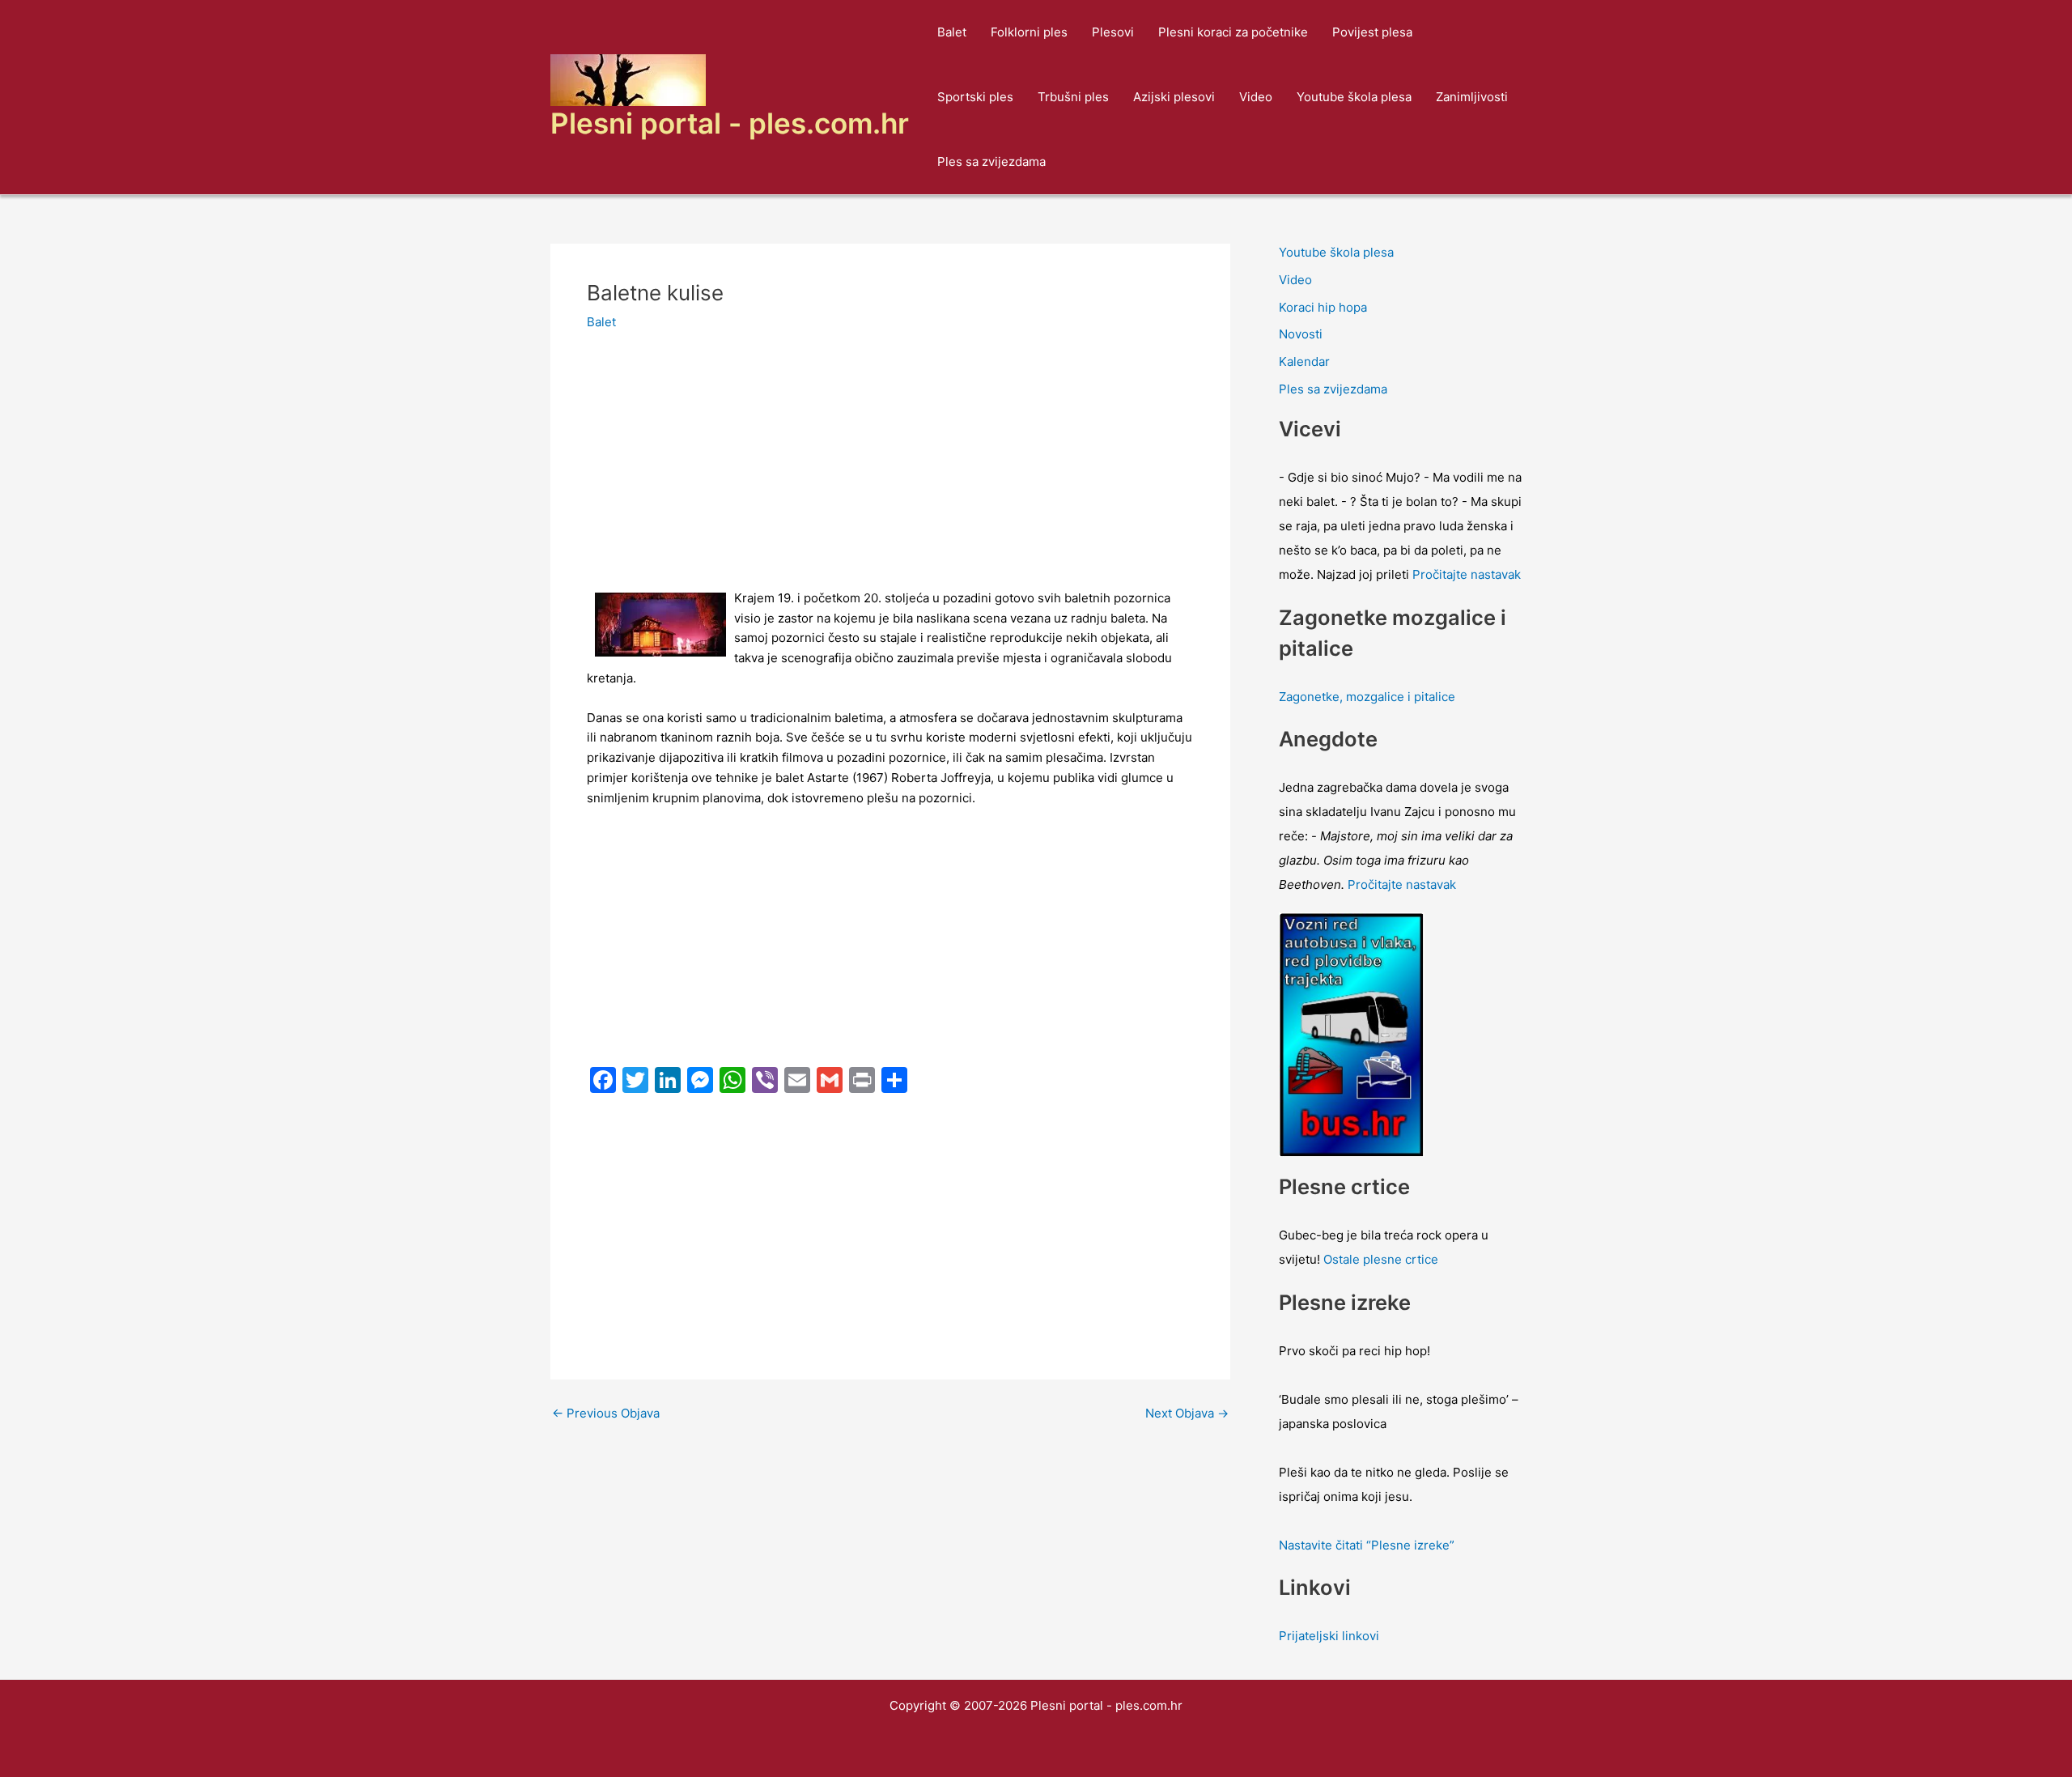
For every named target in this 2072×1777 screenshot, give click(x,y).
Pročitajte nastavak (1467, 574)
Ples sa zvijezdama (991, 162)
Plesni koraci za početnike (1233, 32)
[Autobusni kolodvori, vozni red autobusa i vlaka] (1352, 1033)
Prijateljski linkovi (1329, 1636)
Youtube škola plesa (1354, 97)
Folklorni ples (1029, 32)
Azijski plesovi (1174, 97)
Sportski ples (975, 97)
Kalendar (1304, 361)
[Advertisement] (890, 469)
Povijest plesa (1372, 32)
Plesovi (1113, 32)
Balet (952, 32)
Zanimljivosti (1472, 97)
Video (1256, 97)
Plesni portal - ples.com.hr (730, 123)
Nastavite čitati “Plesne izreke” (1367, 1545)
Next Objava (1187, 1413)
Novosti (1301, 334)
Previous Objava (606, 1413)
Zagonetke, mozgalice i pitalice (1367, 697)
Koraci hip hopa (1323, 307)
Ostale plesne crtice (1381, 1259)
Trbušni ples (1073, 97)
